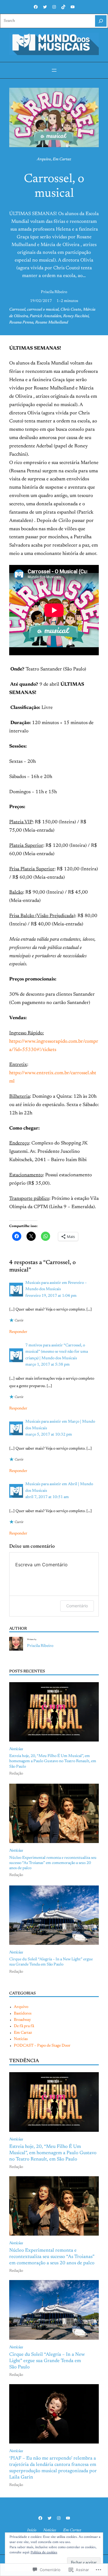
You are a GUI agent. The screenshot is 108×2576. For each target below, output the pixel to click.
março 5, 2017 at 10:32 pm (49, 1435)
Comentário (77, 1606)
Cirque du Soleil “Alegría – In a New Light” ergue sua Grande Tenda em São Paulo (51, 1962)
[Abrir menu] (54, 70)
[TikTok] (63, 7)
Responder (18, 1332)
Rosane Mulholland (52, 323)
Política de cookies (44, 2552)
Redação (16, 1774)
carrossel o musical (43, 310)
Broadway (22, 2020)
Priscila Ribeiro (54, 292)
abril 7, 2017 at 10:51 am (47, 1497)
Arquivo (44, 159)
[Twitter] (45, 7)
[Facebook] (36, 7)
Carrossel (17, 310)
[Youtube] (73, 7)
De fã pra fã (24, 2026)
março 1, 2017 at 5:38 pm (48, 1365)
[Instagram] (54, 7)
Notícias (16, 1749)
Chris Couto (71, 310)
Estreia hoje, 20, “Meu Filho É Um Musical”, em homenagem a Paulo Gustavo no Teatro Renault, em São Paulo (53, 1761)
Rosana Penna (21, 323)
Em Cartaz (62, 159)
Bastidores (23, 2014)
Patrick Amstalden (46, 316)
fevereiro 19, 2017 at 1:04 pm (51, 1296)
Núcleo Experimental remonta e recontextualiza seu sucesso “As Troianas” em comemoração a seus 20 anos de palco (53, 1863)
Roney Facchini (76, 316)
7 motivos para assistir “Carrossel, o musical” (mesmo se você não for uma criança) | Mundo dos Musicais (57, 1352)
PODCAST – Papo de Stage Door (42, 2046)
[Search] (101, 21)
